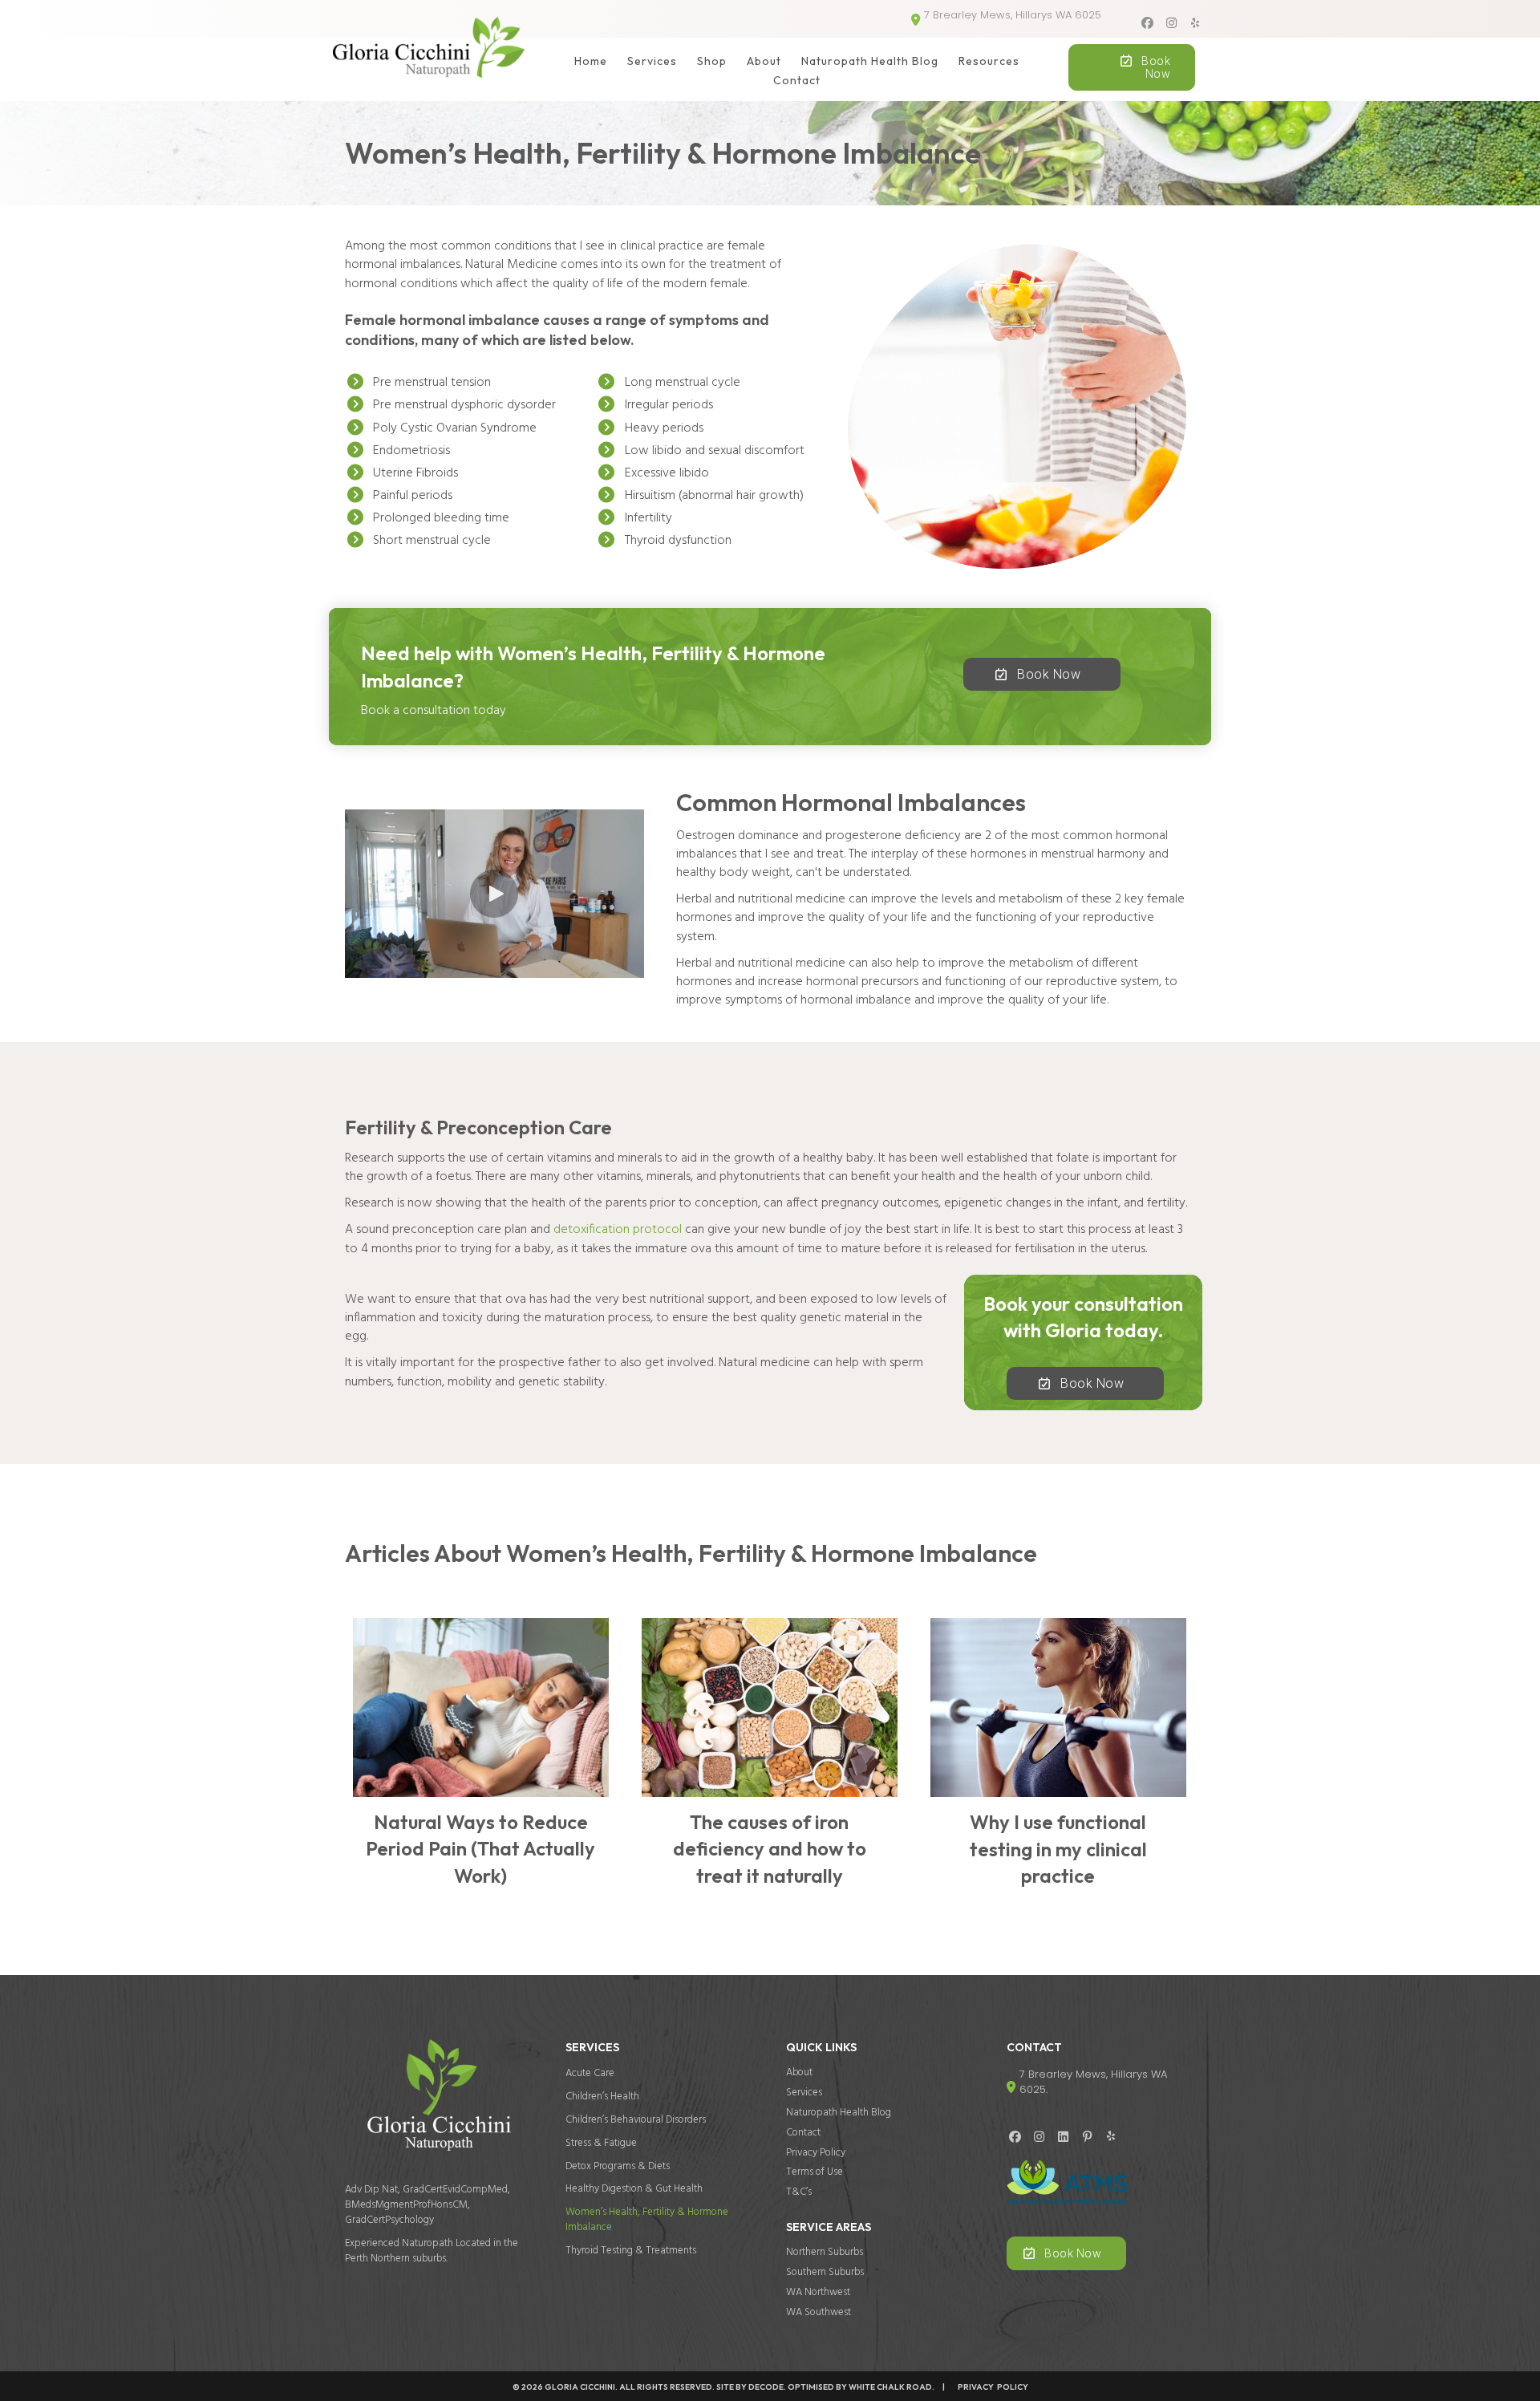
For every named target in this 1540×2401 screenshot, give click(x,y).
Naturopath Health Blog (870, 61)
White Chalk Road (890, 2387)
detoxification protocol (618, 1230)
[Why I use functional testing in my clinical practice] (1058, 1760)
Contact (797, 80)
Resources (989, 61)
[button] (1147, 23)
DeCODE (765, 2387)
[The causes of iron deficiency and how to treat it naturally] (770, 1760)
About (764, 61)
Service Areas (829, 2227)
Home (591, 61)
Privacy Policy (988, 2387)
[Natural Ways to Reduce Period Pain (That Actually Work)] (481, 1760)
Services (652, 61)
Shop (712, 61)
